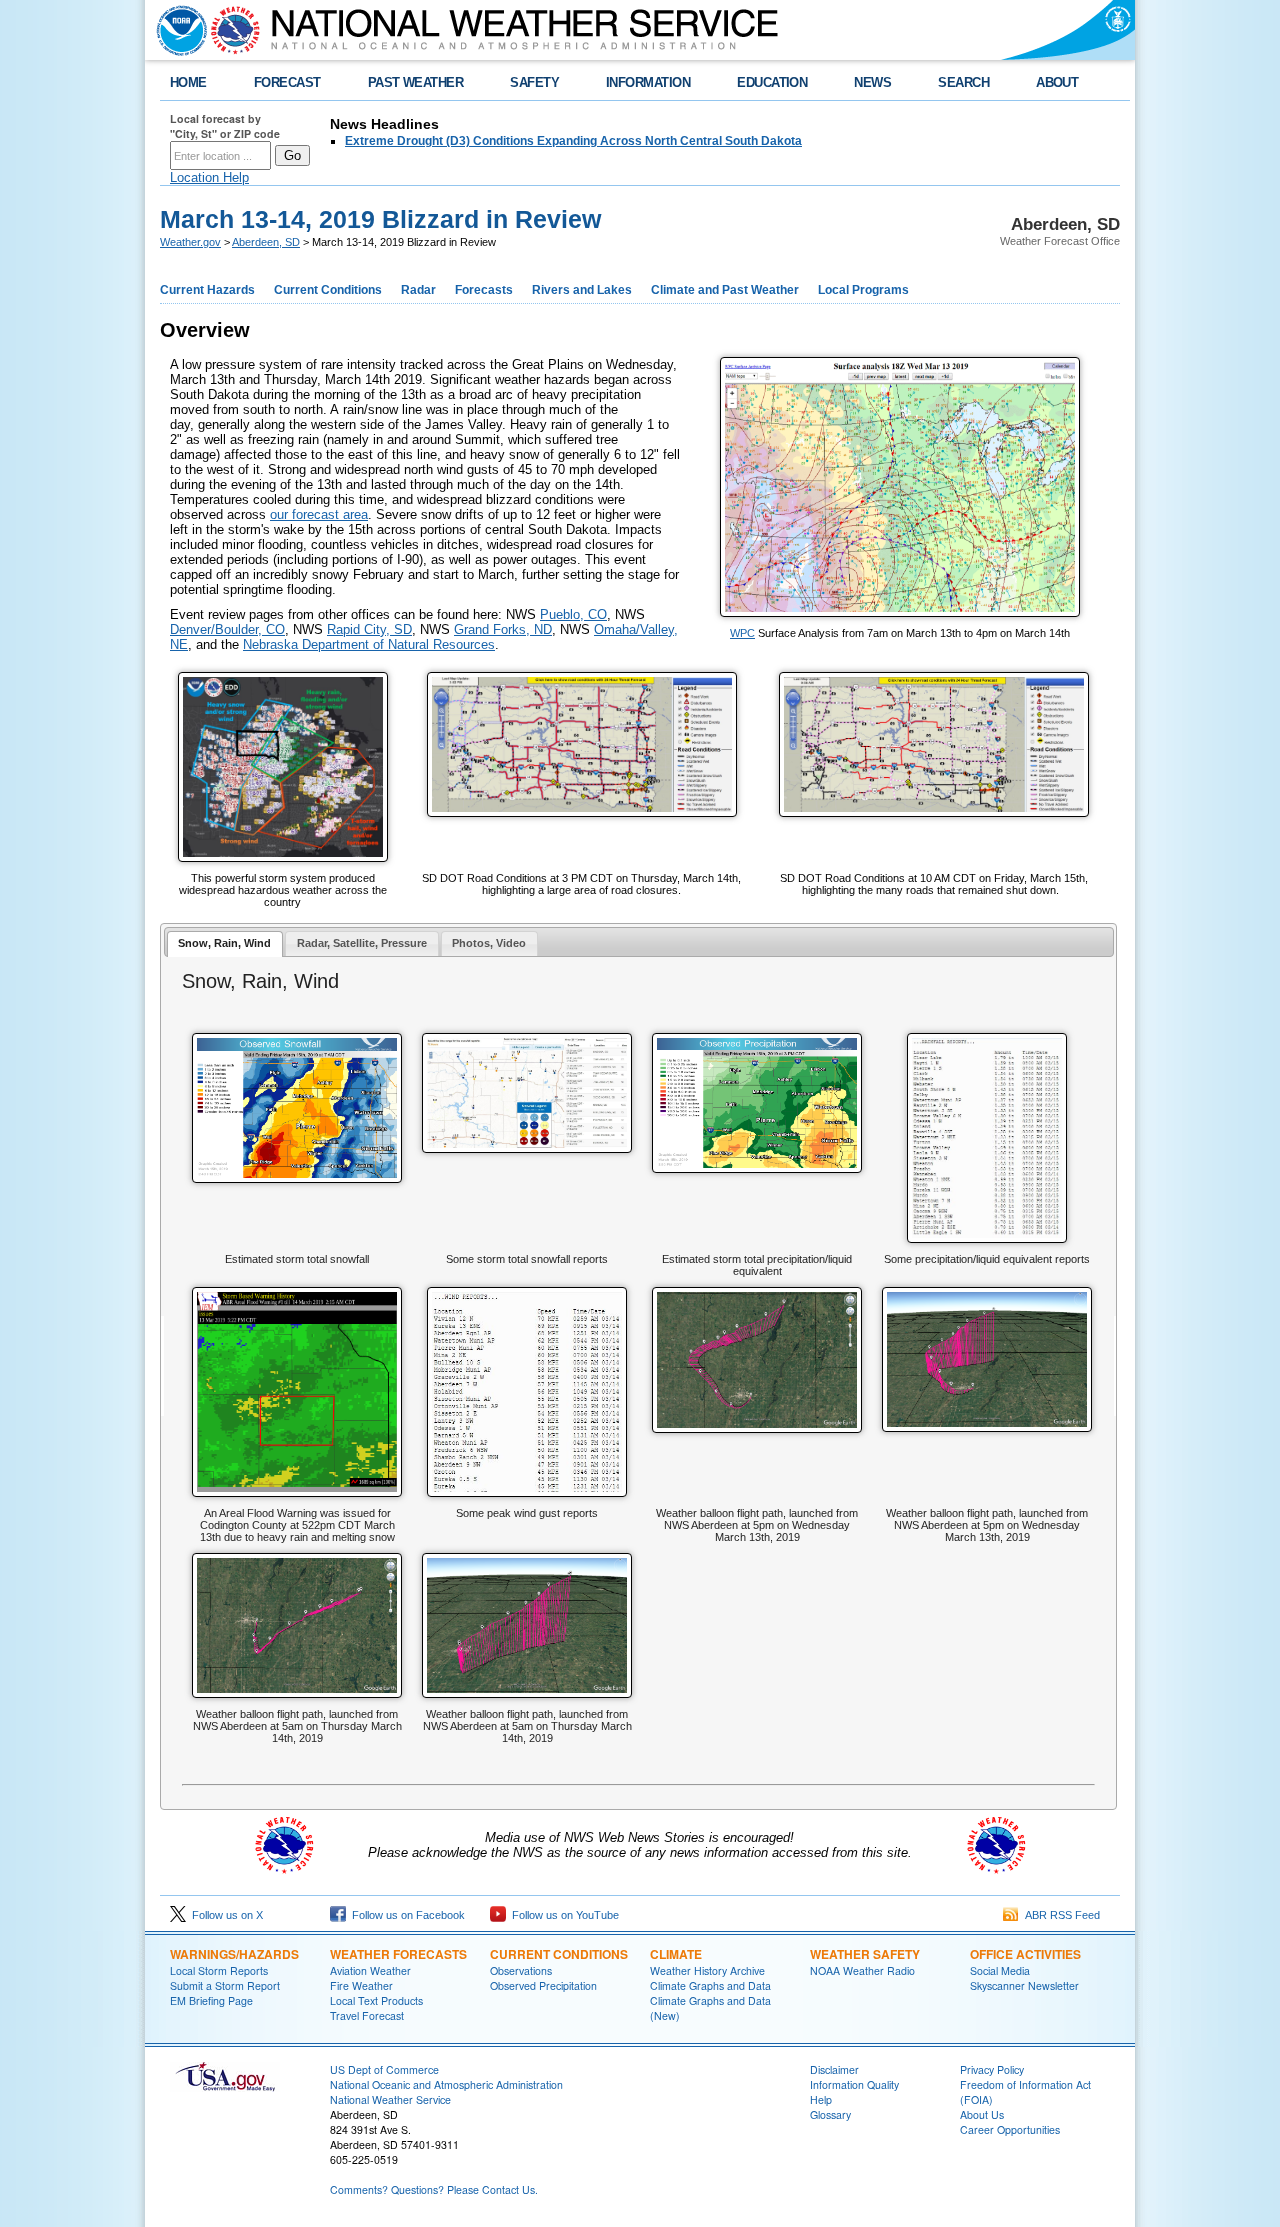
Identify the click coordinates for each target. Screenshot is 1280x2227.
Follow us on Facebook (405, 1915)
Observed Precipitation (543, 1985)
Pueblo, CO (573, 614)
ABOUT (1057, 82)
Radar (418, 290)
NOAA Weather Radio (862, 1970)
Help (821, 2099)
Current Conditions (328, 290)
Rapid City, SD (369, 629)
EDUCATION (772, 82)
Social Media (1000, 1970)
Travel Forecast (367, 2015)
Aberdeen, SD (266, 242)
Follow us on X (224, 1915)
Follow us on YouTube (562, 1915)
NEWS (872, 82)
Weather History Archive (707, 1970)
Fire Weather (361, 1985)
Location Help (209, 177)
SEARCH (963, 82)
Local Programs (863, 290)
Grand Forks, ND (503, 629)
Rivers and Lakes (582, 290)
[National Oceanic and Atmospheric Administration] (177, 30)
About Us (982, 2114)
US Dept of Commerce (384, 2069)
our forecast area (319, 514)
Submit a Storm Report (225, 1985)
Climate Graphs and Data (710, 1985)
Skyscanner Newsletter (1024, 1985)
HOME (188, 82)
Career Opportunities (1010, 2129)
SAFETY (534, 82)
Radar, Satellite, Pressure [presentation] (362, 943)
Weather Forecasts (398, 1954)
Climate (676, 1954)
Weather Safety (865, 1954)
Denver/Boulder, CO (227, 629)
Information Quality (854, 2084)
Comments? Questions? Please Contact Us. (434, 2189)
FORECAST (287, 82)
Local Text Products (376, 2000)
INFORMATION (648, 82)
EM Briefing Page (211, 2000)
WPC (742, 633)
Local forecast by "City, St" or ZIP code (225, 126)
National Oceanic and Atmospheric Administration (446, 2084)
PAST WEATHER (416, 82)
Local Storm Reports (219, 1970)
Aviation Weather (370, 1970)
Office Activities (1025, 1954)
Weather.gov (190, 242)
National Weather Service (390, 2099)
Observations (521, 1970)
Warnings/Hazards (234, 1954)
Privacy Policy (992, 2069)
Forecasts (484, 290)
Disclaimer (834, 2069)
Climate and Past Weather (725, 290)
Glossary (830, 2114)
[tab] (225, 944)
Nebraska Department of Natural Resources (369, 644)
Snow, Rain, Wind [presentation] (224, 943)
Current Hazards (207, 290)
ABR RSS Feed (1059, 1915)
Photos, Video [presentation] (489, 943)
